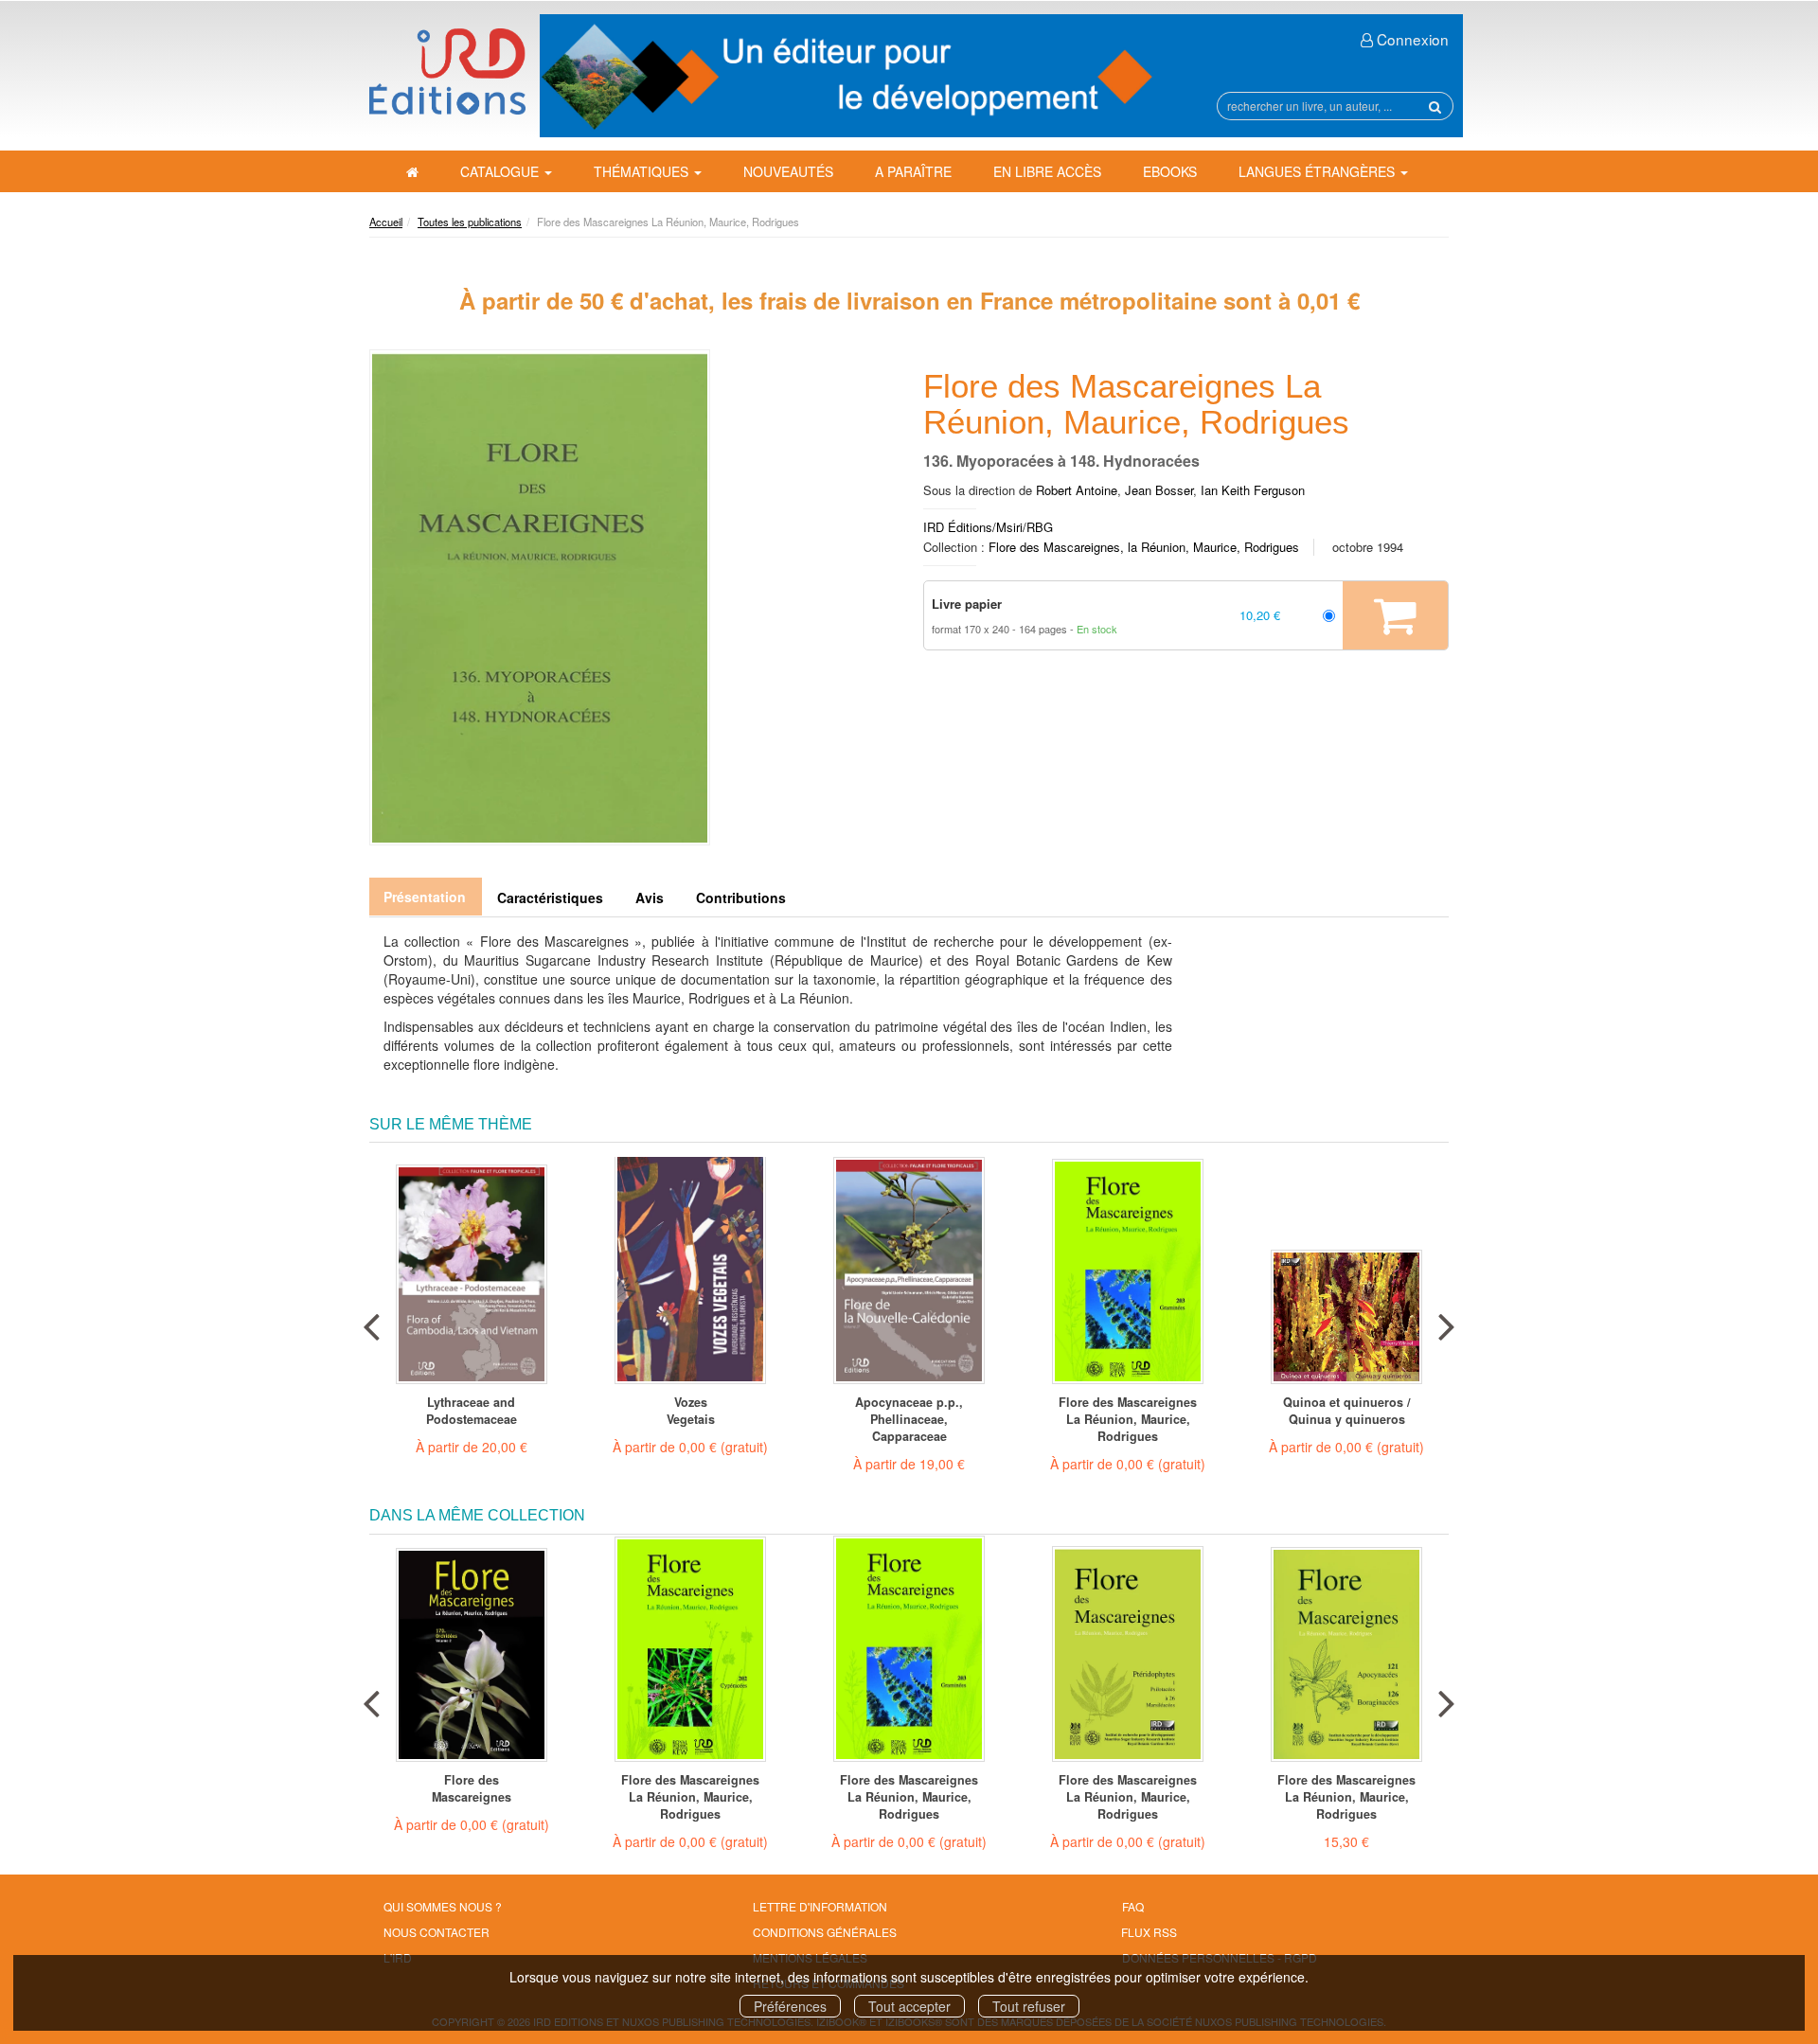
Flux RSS (1149, 1932)
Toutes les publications (470, 222)
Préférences (790, 2006)
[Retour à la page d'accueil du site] (447, 71)
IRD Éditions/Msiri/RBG (988, 527)
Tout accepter (909, 2006)
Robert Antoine (1077, 490)
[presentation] (371, 1323)
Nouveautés (788, 171)
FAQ (1133, 1906)
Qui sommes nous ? (443, 1906)
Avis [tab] (650, 898)
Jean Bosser (1159, 490)
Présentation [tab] (425, 897)
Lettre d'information (820, 1906)
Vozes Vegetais (691, 1411)
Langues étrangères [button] (1319, 171)
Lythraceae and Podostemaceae (472, 1411)
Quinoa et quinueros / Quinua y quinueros (1347, 1411)
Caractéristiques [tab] (550, 898)
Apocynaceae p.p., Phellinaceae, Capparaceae (909, 1419)
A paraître (913, 171)
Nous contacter (437, 1932)
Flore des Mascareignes (472, 1788)
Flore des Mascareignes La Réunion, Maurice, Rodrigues (1128, 1419)
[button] (540, 597)
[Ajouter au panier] (1395, 615)
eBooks (1170, 171)
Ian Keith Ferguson (1253, 490)
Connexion (1411, 39)
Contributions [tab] (741, 898)
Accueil (386, 222)
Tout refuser (1029, 2006)
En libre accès (1047, 171)
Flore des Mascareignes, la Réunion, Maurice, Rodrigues (1144, 547)
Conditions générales (825, 1932)
